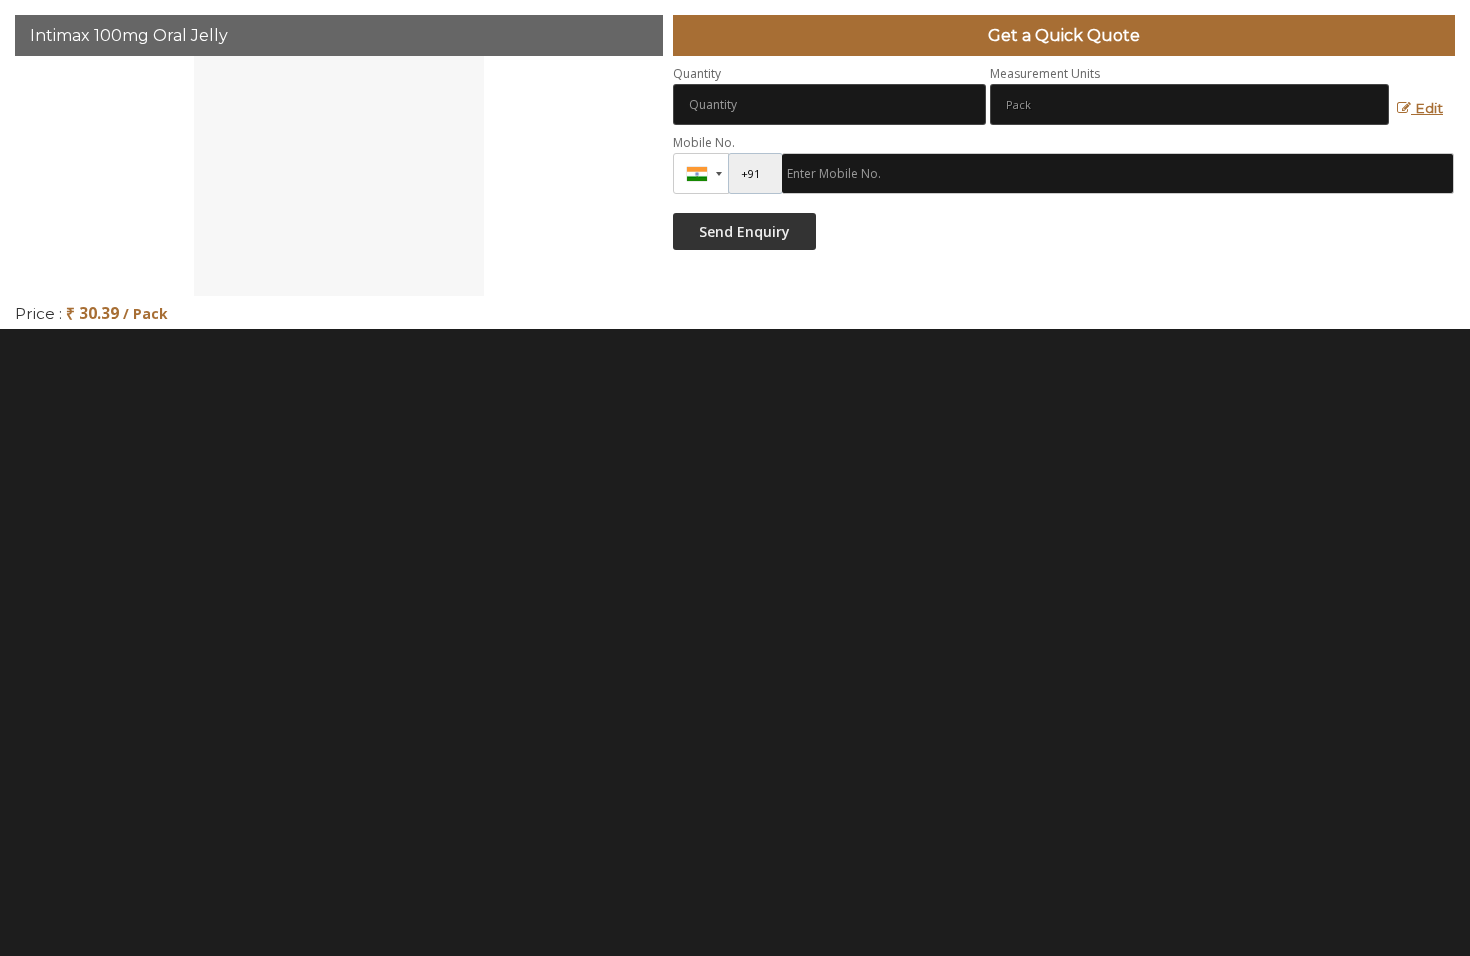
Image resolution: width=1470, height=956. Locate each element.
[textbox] (1189, 104)
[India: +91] (701, 173)
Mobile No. (704, 142)
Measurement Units (1045, 73)
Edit (1427, 108)
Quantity (697, 73)
